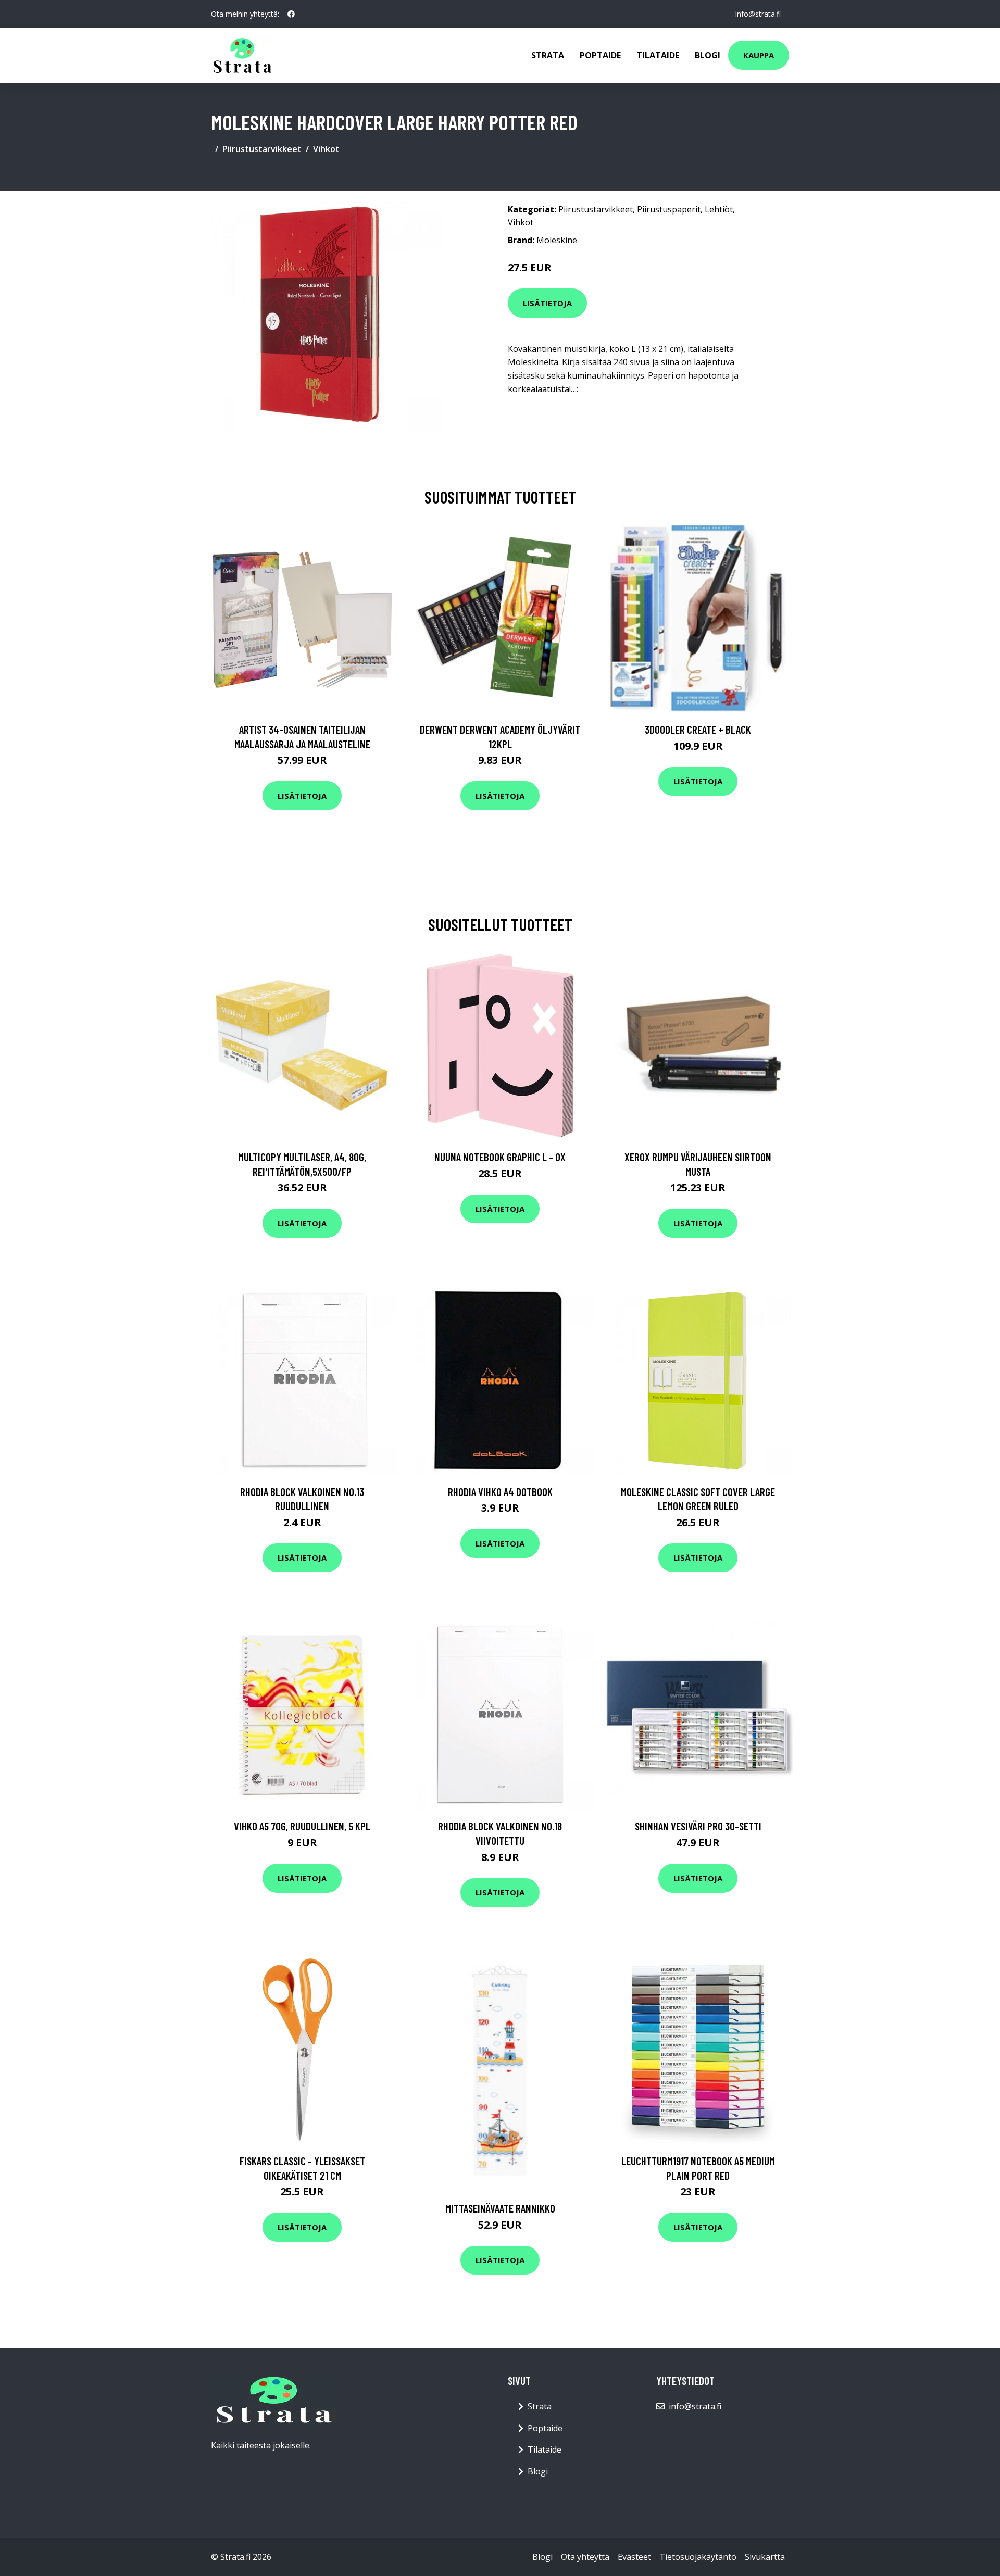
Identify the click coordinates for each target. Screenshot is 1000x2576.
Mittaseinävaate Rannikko (500, 2208)
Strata (548, 55)
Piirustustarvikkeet (262, 149)
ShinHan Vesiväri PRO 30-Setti (698, 1826)
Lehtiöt (719, 209)
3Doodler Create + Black (698, 729)
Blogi (708, 55)
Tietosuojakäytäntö (698, 2557)
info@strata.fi (758, 14)
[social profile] (291, 14)
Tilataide (658, 55)
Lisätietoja (547, 303)
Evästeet (634, 2557)
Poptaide (600, 55)
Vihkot (326, 149)
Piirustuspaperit (669, 209)
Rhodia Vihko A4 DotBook (500, 1492)
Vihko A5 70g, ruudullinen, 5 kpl (302, 1826)
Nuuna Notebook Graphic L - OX (500, 1157)
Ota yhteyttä (585, 2557)
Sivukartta (765, 2557)
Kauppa (759, 55)
